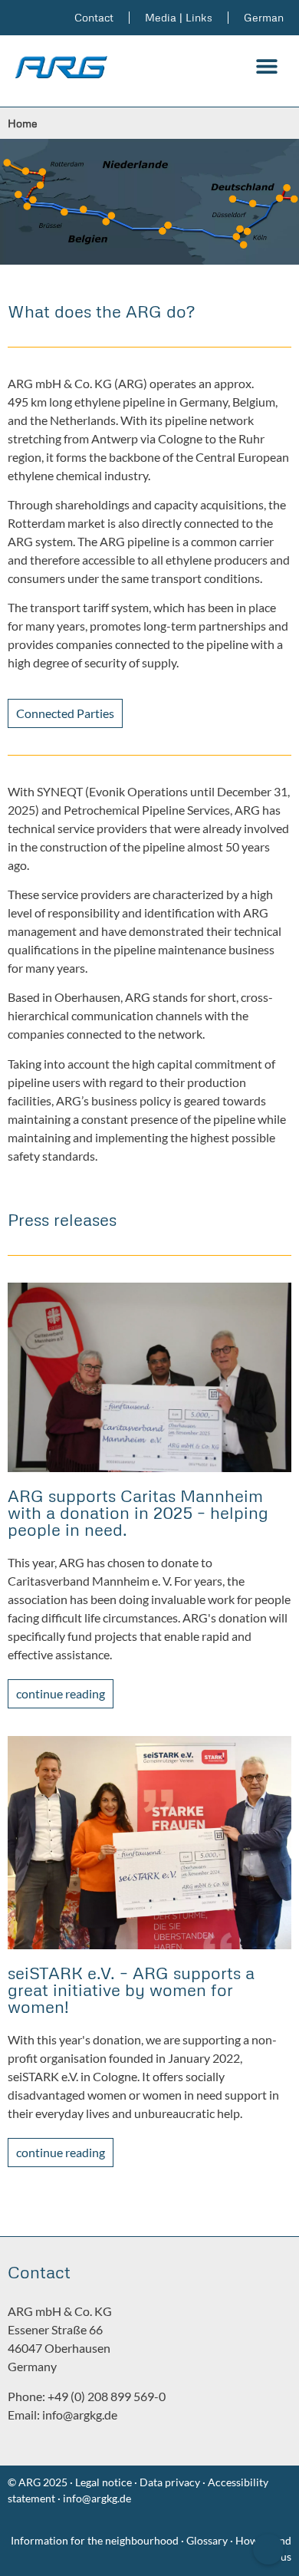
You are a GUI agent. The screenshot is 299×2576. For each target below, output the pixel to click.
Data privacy (170, 2482)
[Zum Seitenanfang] (268, 2549)
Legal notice (102, 2482)
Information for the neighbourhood (95, 2540)
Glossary (208, 2540)
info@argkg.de (80, 2415)
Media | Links (179, 17)
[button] (266, 66)
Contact (94, 17)
